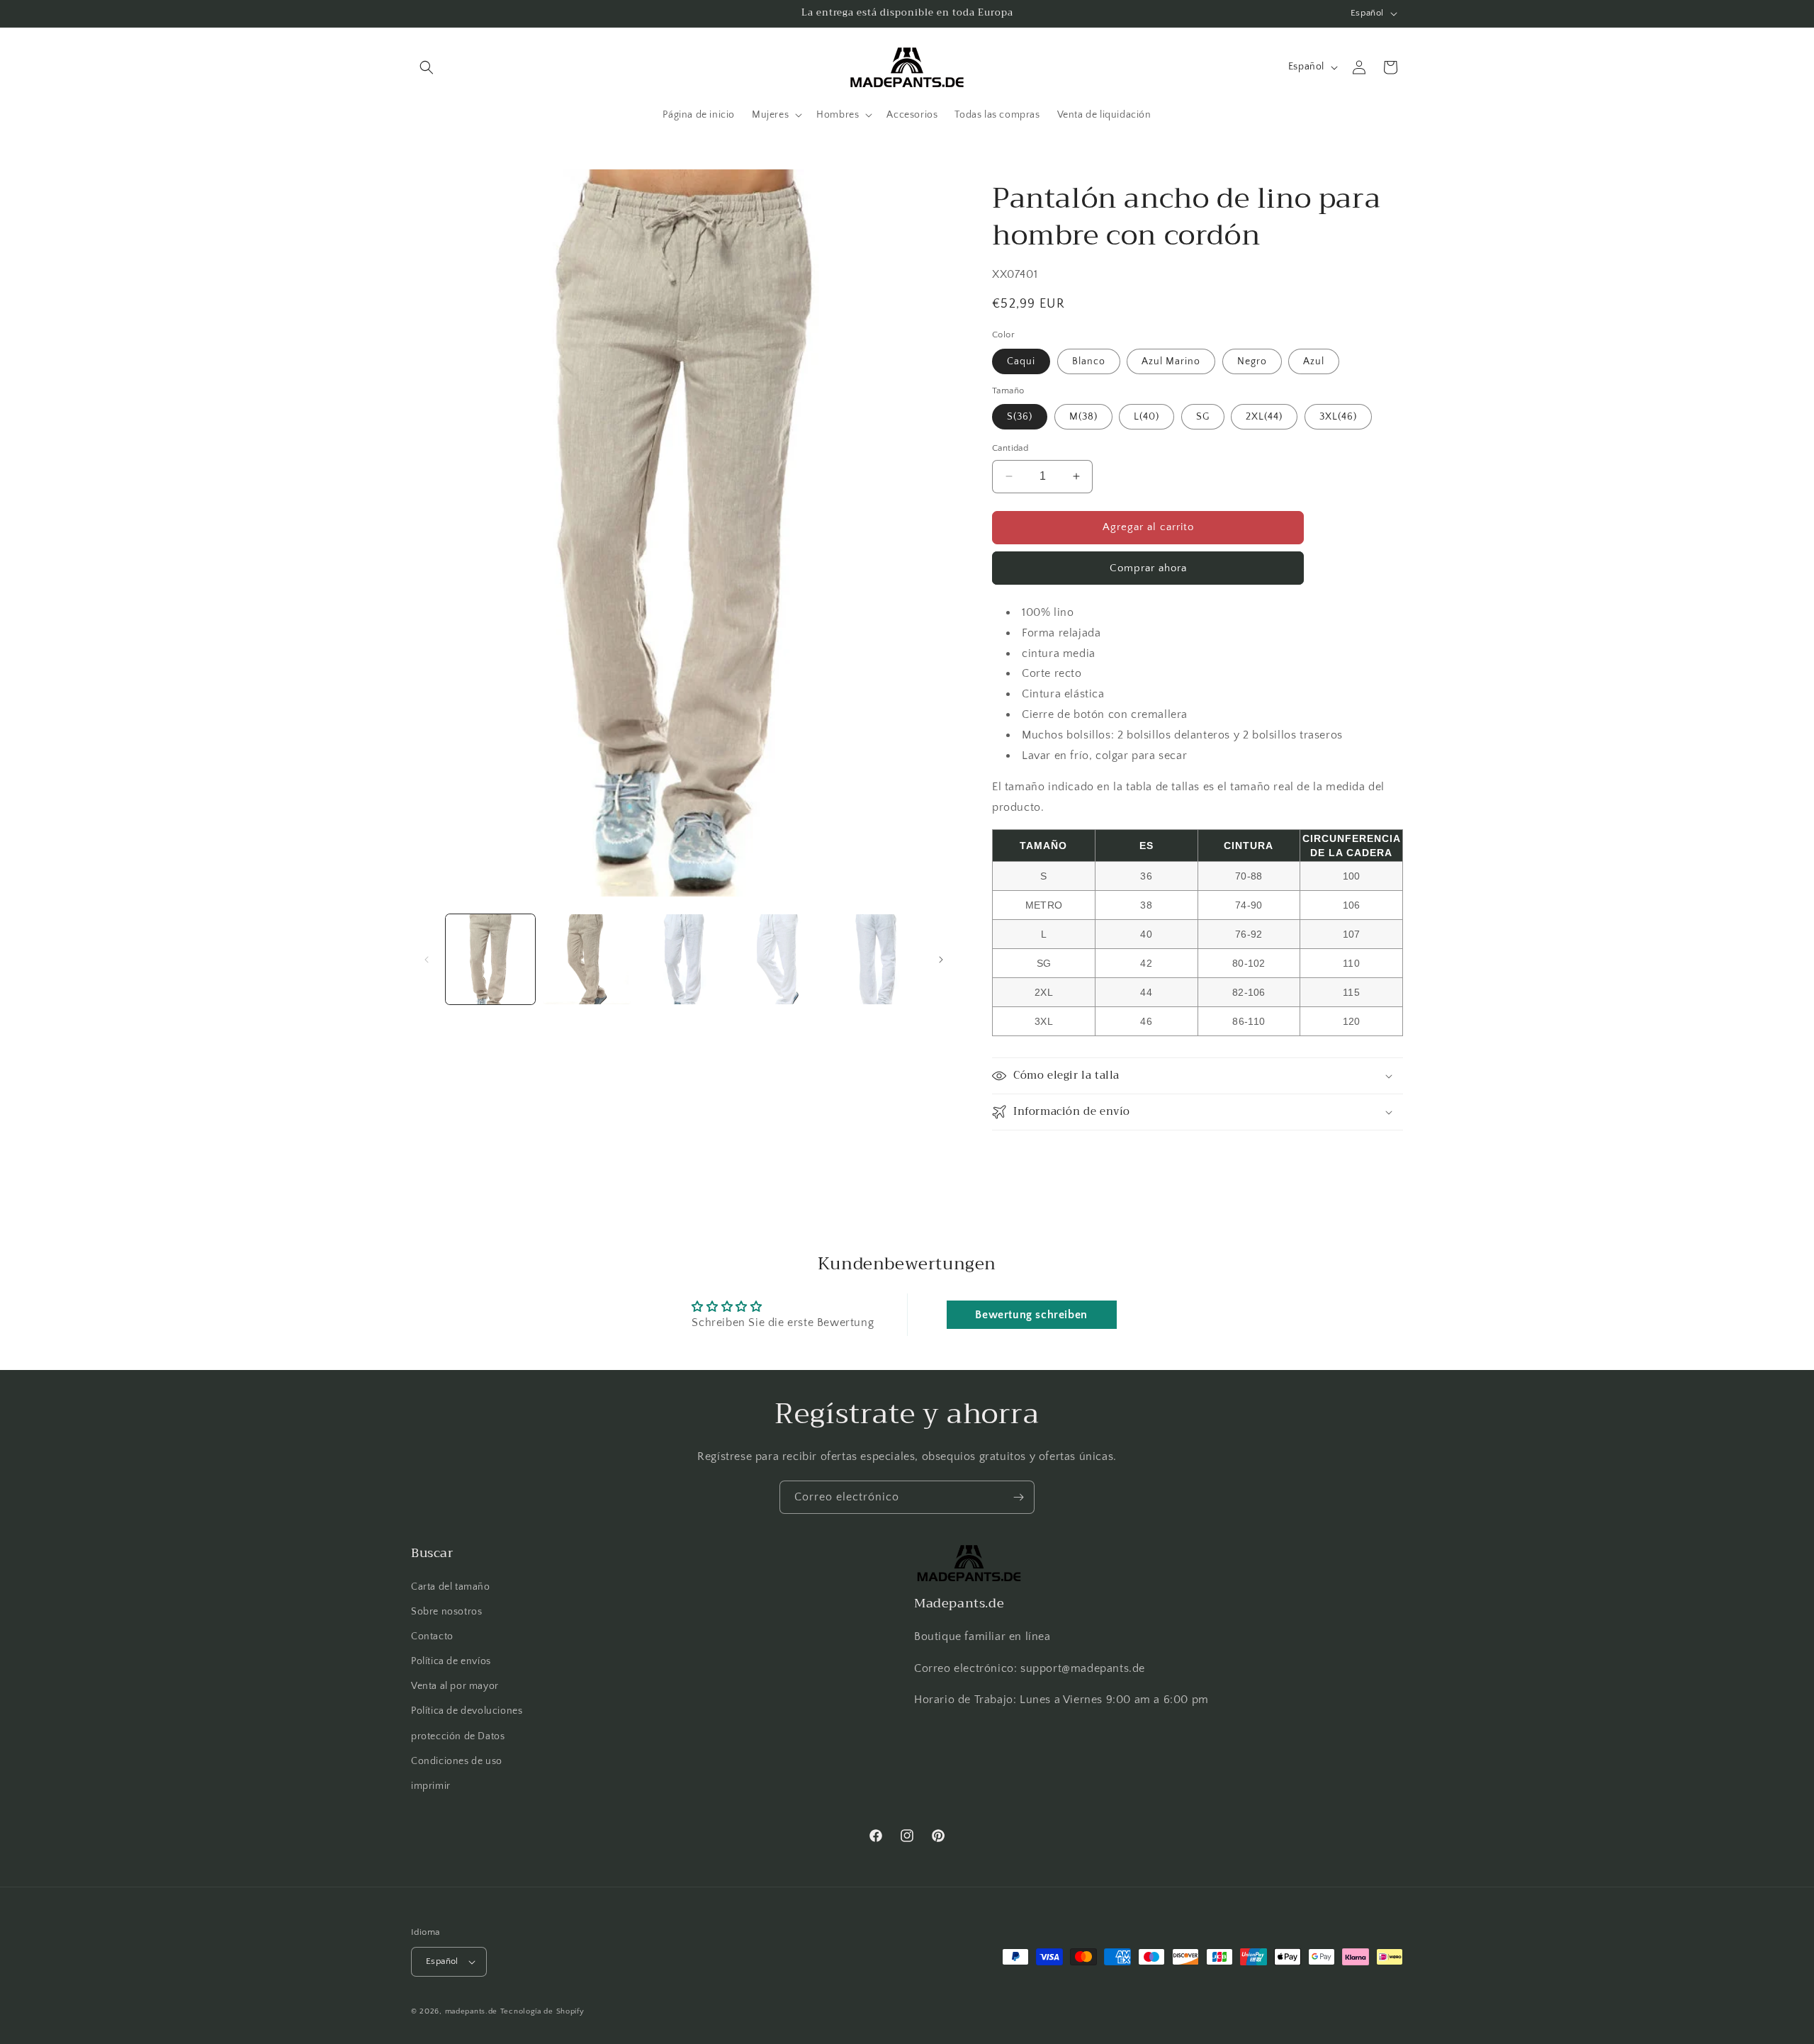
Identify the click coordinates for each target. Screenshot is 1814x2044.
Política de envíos (451, 1661)
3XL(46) (1338, 417)
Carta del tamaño (451, 1587)
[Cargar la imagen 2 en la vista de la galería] (587, 959)
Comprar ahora (1148, 568)
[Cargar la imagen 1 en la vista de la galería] (490, 959)
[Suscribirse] (1018, 1497)
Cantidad (1010, 448)
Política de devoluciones (467, 1712)
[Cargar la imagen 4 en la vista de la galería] (780, 959)
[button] (427, 67)
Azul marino (1171, 361)
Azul (1314, 361)
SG (1203, 417)
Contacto (432, 1636)
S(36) (1020, 417)
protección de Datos (458, 1736)
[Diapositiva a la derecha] (941, 960)
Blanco (1089, 361)
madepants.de (471, 2011)
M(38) (1083, 417)
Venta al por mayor (455, 1686)
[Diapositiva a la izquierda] (427, 960)
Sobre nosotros (446, 1612)
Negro (1252, 361)
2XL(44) (1264, 417)
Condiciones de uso (457, 1761)
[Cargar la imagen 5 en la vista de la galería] (877, 959)
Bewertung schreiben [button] (1031, 1315)
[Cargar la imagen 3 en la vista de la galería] (684, 959)
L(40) (1147, 417)
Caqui (1021, 361)
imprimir (431, 1786)
